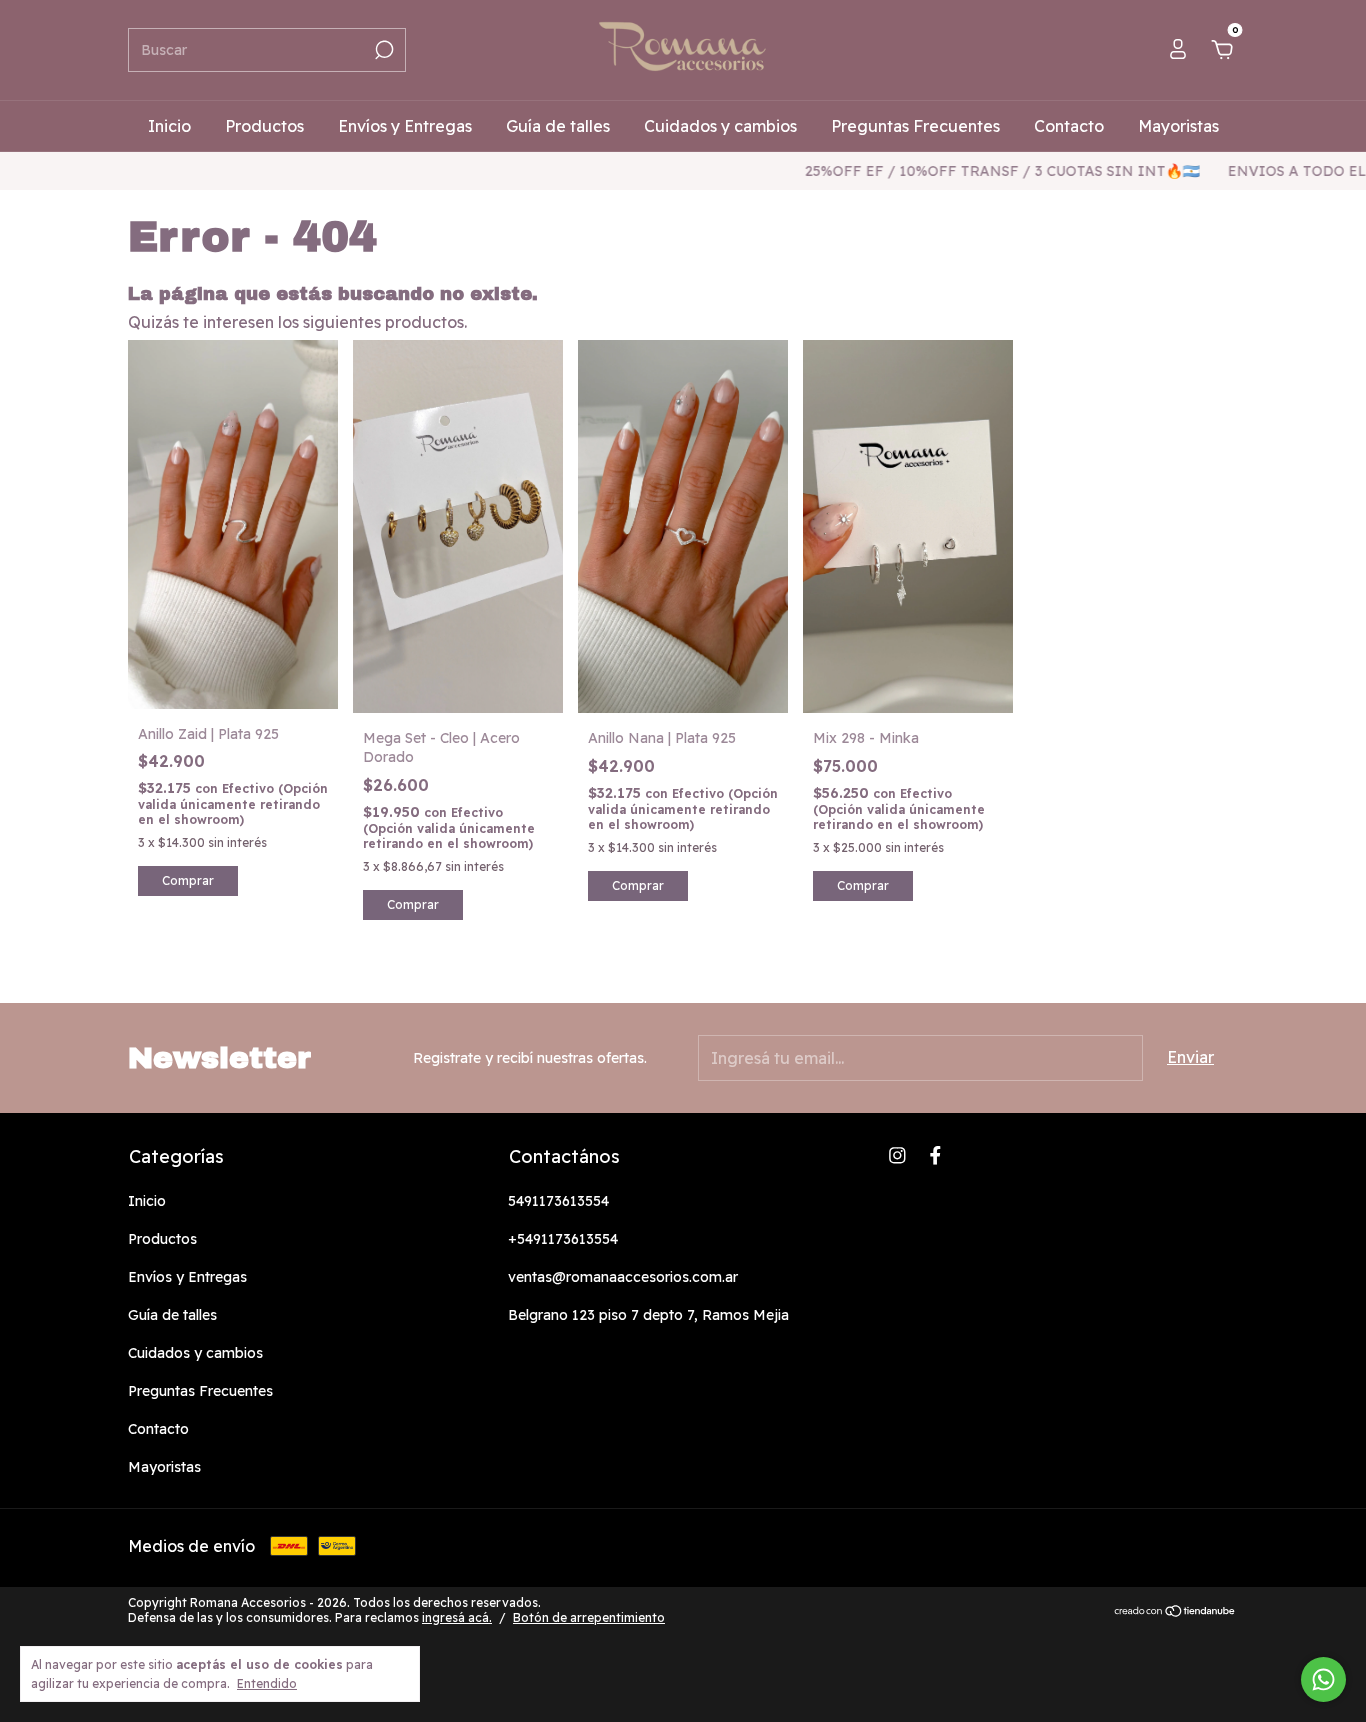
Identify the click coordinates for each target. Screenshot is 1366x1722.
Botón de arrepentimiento (589, 1617)
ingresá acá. (457, 1617)
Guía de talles (558, 126)
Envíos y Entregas (405, 126)
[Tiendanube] (1175, 1612)
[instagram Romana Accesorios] (897, 1155)
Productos (264, 126)
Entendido (267, 1683)
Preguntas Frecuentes (915, 126)
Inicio (169, 126)
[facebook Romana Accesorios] (935, 1155)
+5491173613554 (563, 1239)
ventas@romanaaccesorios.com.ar (623, 1277)
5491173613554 (558, 1201)
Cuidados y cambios (720, 126)
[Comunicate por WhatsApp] (1323, 1679)
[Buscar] (382, 50)
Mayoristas (1178, 126)
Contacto (1069, 126)
